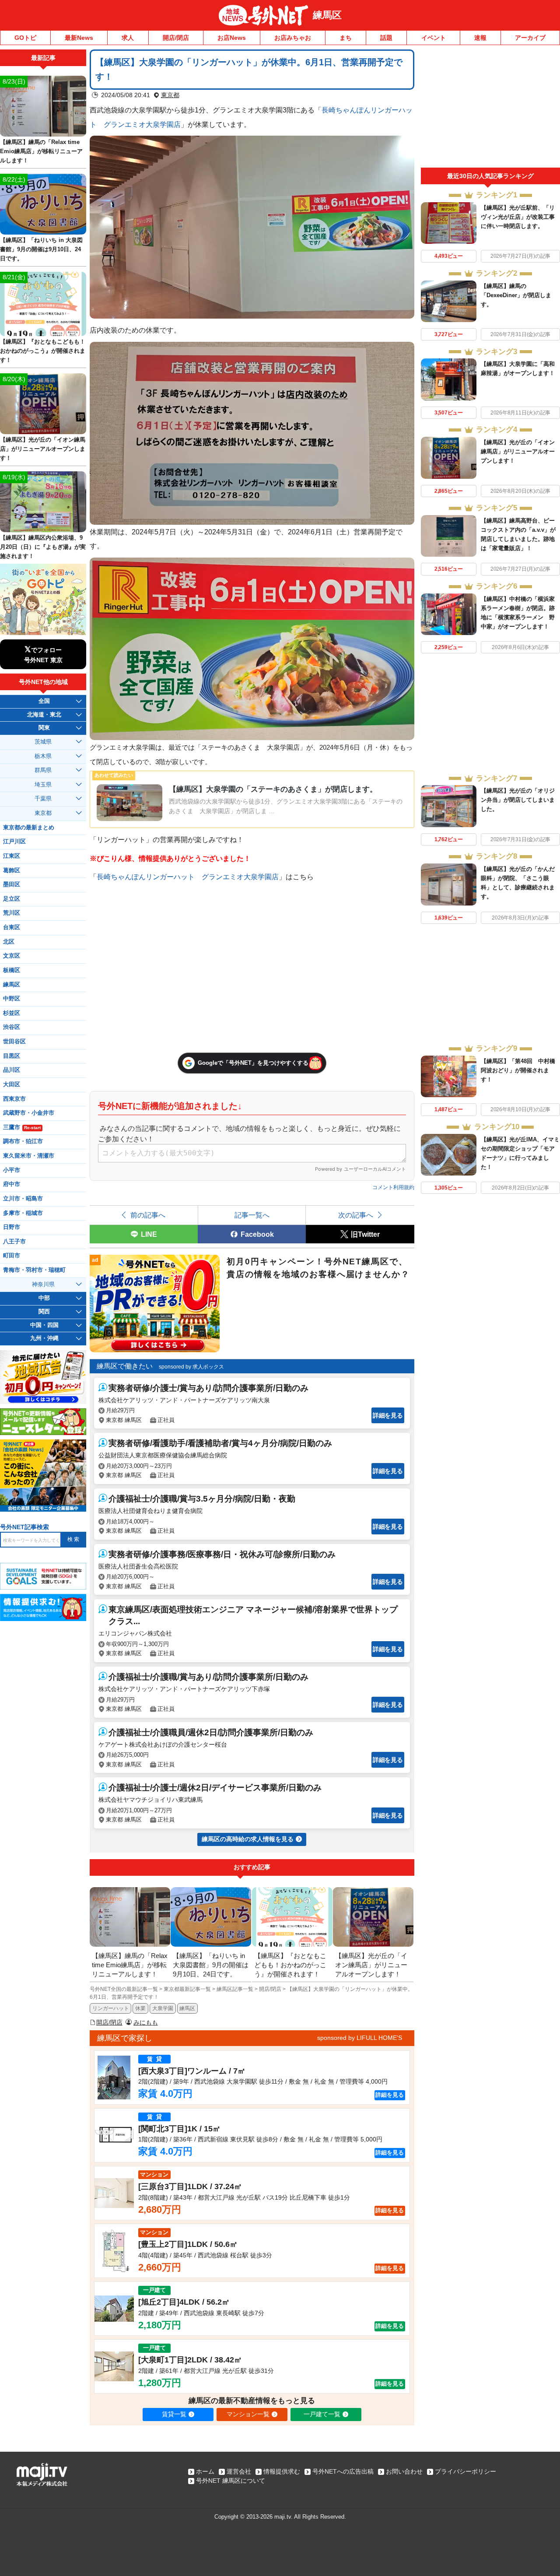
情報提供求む (282, 2471)
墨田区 (12, 884)
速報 (480, 38)
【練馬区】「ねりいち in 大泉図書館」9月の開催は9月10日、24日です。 (41, 249)
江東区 (12, 856)
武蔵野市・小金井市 (29, 1113)
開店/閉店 (176, 38)
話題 (386, 38)
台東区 (12, 927)
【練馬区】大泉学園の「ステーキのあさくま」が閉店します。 (273, 789)
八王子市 (14, 1242)
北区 (9, 942)
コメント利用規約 (393, 1187)
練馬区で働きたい (125, 1366)
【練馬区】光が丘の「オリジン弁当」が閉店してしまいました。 (518, 800)
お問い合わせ (404, 2471)
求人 (128, 38)
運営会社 (239, 2471)
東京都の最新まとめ (29, 828)
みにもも (146, 2022)
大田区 (12, 1084)
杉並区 (12, 1013)
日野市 (12, 1227)
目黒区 (12, 1056)
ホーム (205, 2471)
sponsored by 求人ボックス (191, 1367)
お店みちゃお (293, 38)
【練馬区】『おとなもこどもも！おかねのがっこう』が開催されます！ (43, 351)
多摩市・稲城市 (23, 1213)
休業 (140, 2008)
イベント (434, 38)
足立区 (12, 899)
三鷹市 (22, 1127)
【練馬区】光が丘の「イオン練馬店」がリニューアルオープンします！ (518, 451)
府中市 (12, 1184)
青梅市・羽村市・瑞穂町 (34, 1270)
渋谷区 (12, 1027)
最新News (79, 38)
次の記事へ (356, 1215)
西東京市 (14, 1099)
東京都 (170, 95)
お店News (232, 38)
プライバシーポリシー (465, 2471)
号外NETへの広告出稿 (343, 2471)
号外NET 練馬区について (231, 2481)
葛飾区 (12, 870)
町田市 (12, 1256)
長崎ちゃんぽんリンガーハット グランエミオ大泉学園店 (188, 877)
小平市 (12, 1170)
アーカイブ (530, 38)
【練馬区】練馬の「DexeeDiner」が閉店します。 (516, 295)
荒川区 (12, 913)
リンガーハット (111, 2008)
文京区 (12, 956)
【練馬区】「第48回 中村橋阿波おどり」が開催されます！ (518, 1070)
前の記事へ (148, 1215)
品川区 (12, 1070)
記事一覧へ (252, 1215)
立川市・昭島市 (23, 1199)
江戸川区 (14, 842)
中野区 (12, 999)
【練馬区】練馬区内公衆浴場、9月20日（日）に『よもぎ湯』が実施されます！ (43, 547)
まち (346, 38)
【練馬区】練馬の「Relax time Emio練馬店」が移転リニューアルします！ (41, 151)
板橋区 (12, 970)
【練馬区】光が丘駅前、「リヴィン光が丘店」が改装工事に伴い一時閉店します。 (518, 217)
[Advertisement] (490, 109)
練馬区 (327, 15)
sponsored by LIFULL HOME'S (360, 2038)
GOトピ (25, 38)
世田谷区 (14, 1042)
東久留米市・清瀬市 (29, 1156)
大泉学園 (163, 2008)
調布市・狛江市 (23, 1141)
